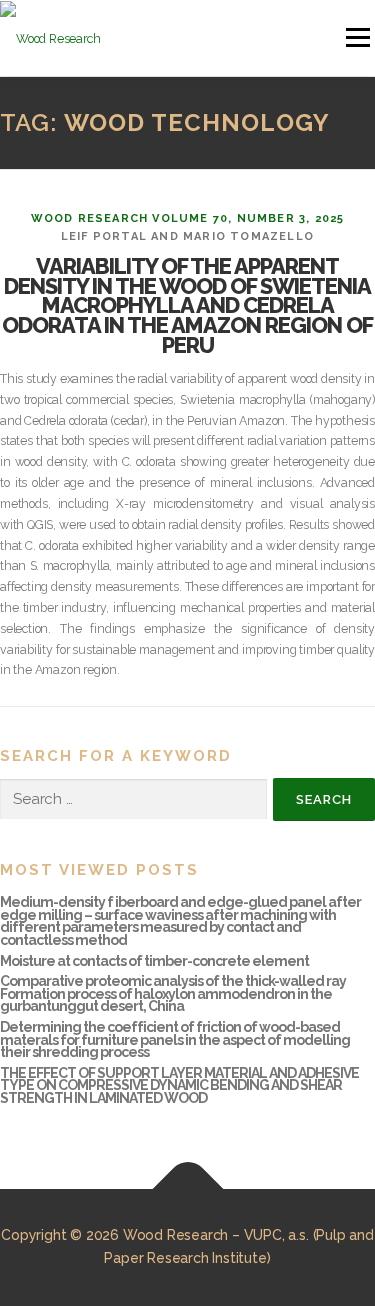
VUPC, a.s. (276, 1235)
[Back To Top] (187, 1188)
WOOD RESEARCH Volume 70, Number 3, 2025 (188, 218)
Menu (356, 37)
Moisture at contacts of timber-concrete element (154, 961)
